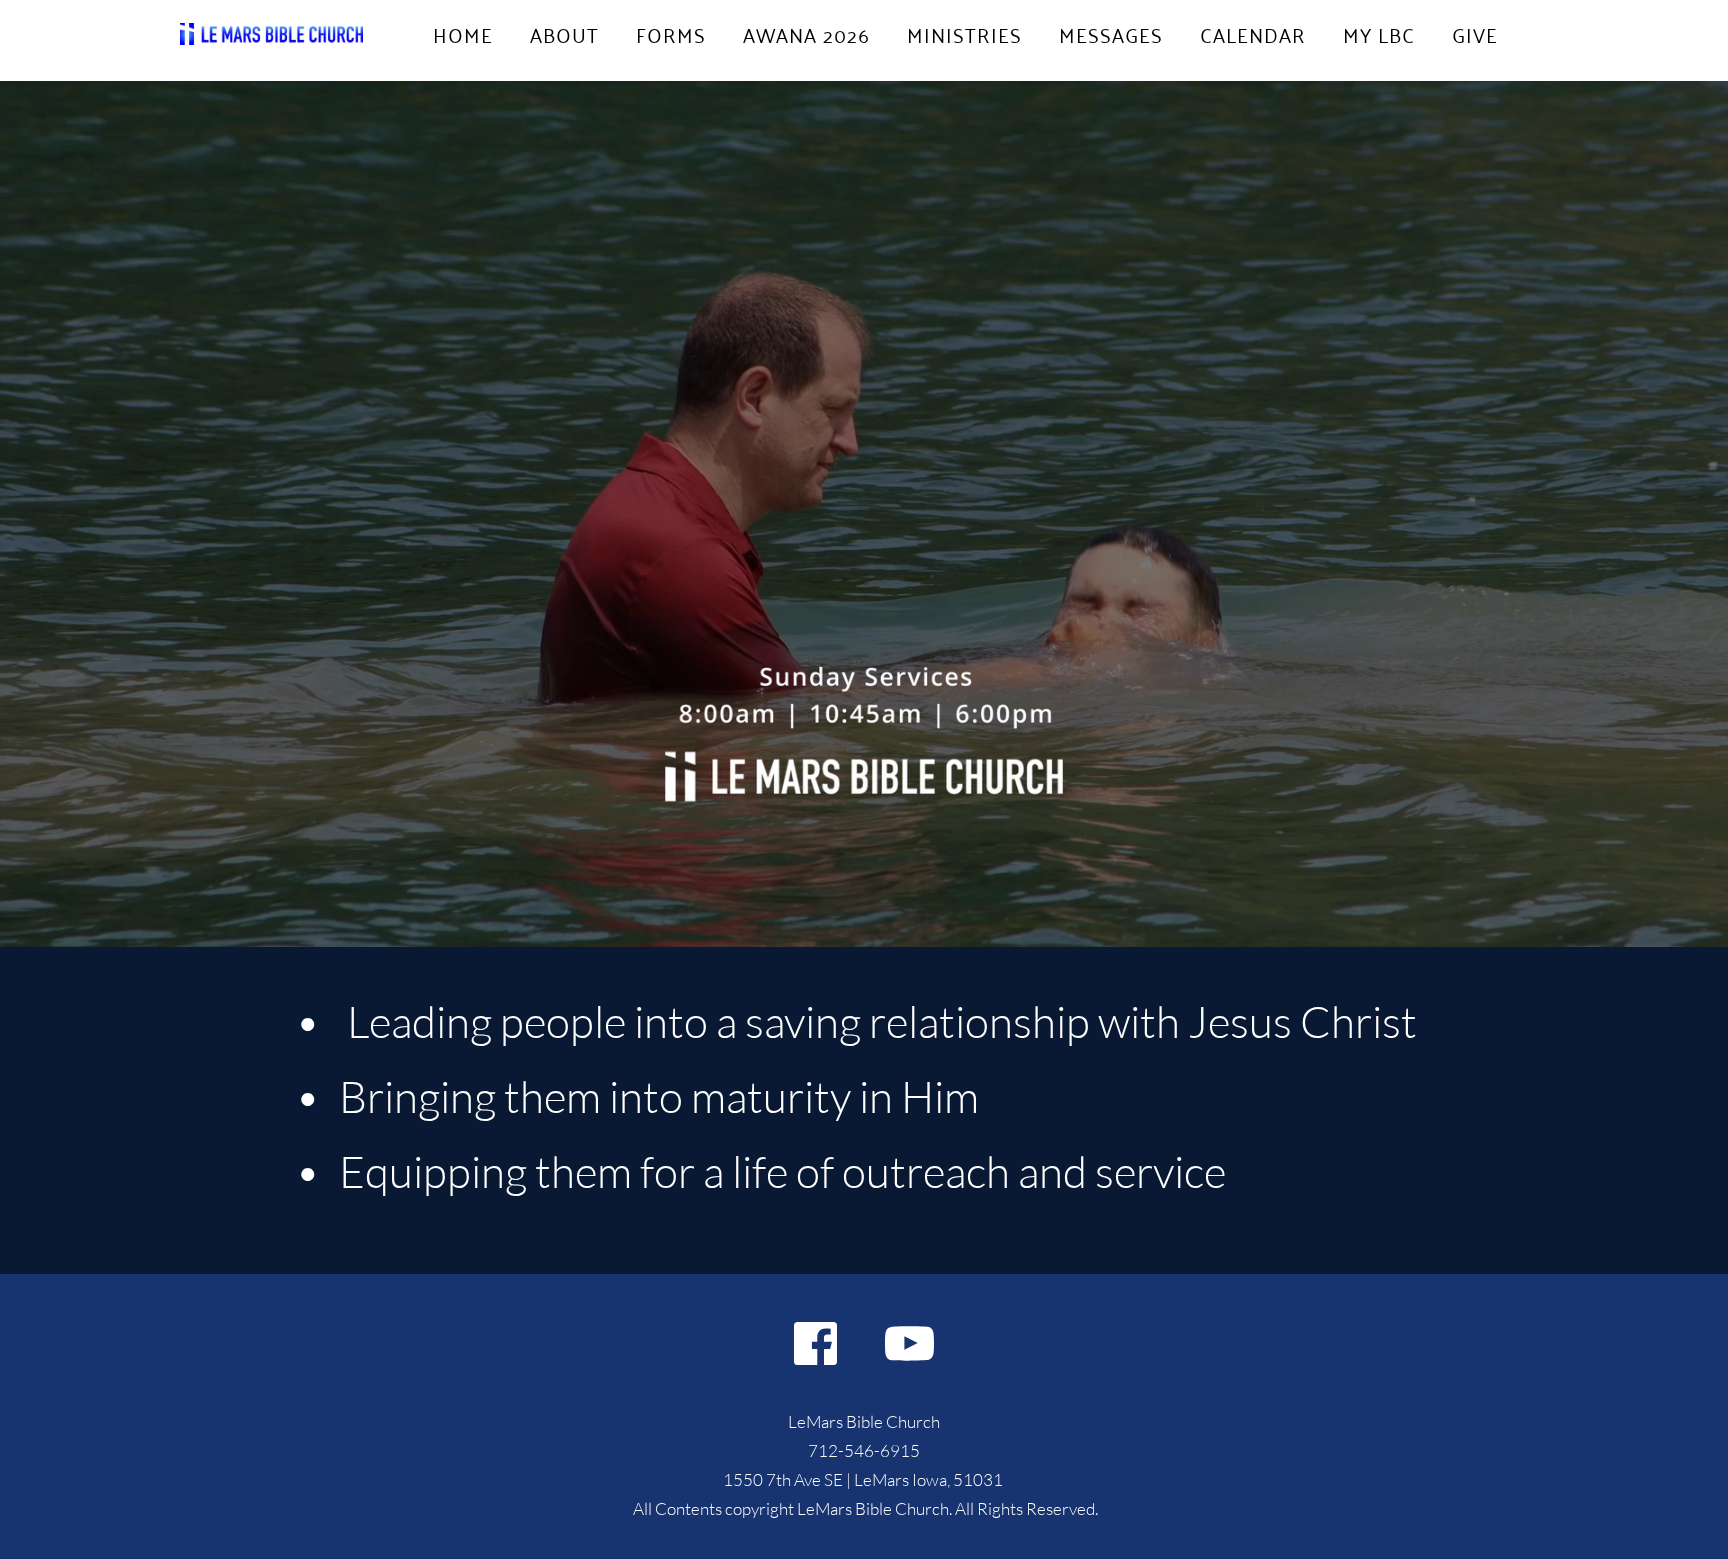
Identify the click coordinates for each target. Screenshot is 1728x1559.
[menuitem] (463, 34)
